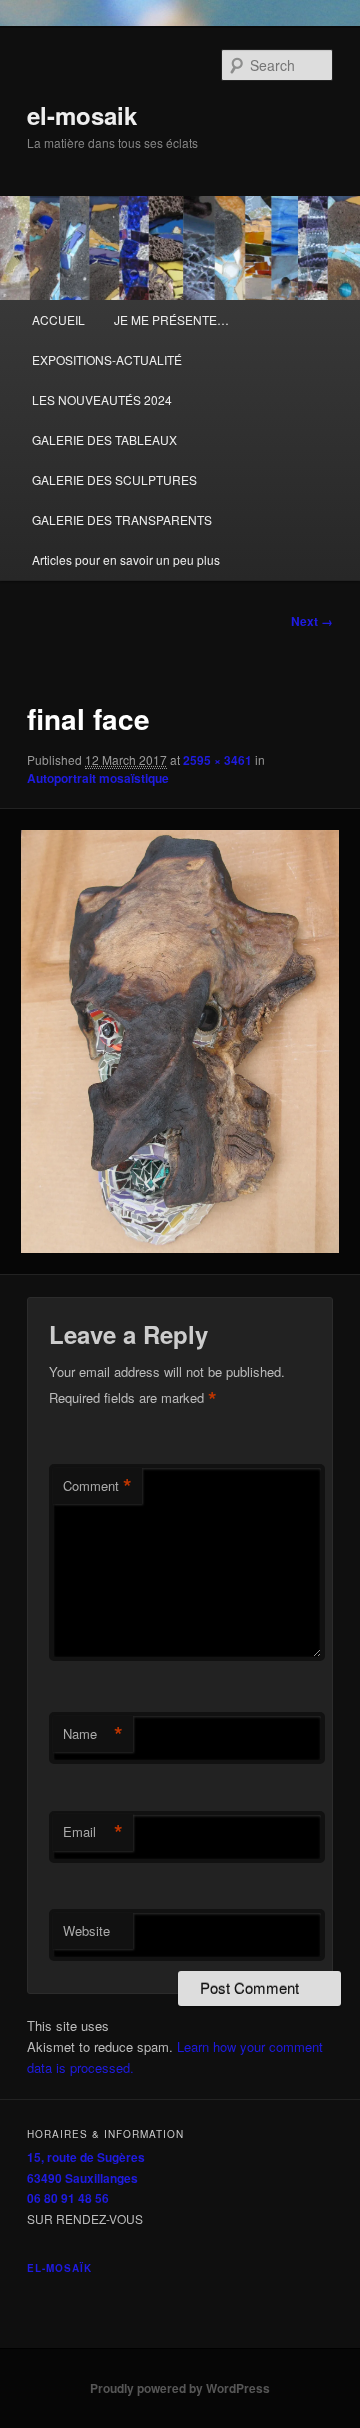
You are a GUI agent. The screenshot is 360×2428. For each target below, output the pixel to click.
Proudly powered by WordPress (180, 2388)
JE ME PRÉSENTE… (171, 319)
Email (93, 1832)
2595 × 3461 (217, 760)
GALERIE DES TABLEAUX (104, 439)
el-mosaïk (59, 2268)
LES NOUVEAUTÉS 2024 (102, 399)
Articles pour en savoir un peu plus (126, 559)
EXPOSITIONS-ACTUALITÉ (107, 359)
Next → (312, 621)
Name (93, 1734)
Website (86, 1930)
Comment (97, 1486)
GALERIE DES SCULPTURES (114, 479)
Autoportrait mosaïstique (98, 778)
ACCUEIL (58, 319)
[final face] (179, 1041)
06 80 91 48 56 (68, 2198)
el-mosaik (82, 115)
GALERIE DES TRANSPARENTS (122, 519)
